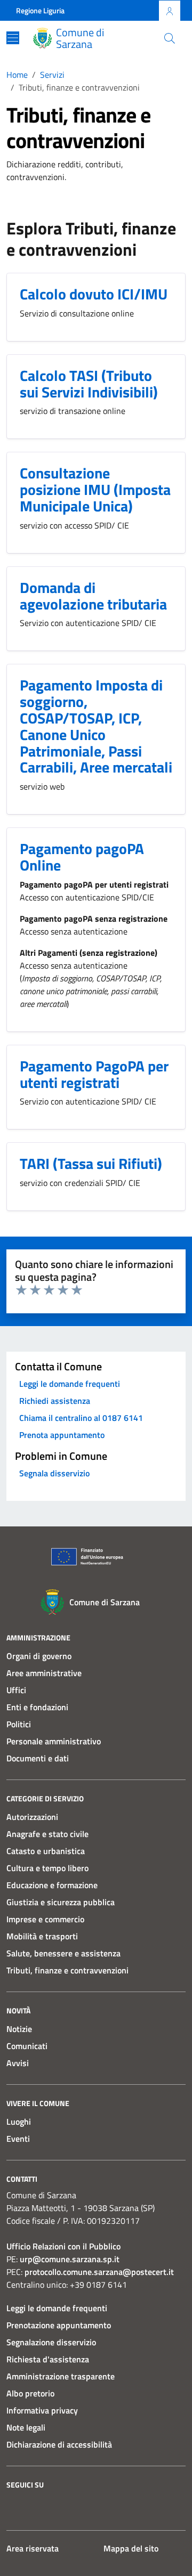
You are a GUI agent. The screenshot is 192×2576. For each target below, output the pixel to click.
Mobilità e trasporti (42, 1936)
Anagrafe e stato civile (47, 1834)
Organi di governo (39, 1656)
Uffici (16, 1690)
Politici (19, 1724)
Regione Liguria (40, 10)
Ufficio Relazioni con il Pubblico (63, 2246)
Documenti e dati (38, 1758)
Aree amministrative (44, 1673)
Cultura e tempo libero (47, 1868)
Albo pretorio (30, 2393)
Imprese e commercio (45, 1919)
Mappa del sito (131, 2548)
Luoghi (19, 2122)
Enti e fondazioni (37, 1707)
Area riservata (33, 2548)
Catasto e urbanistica (46, 1851)
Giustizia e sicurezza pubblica (61, 1902)
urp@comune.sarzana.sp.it (70, 2259)
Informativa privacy (42, 2410)
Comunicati (27, 2046)
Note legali (26, 2427)
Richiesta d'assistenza (48, 2359)
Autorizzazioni (32, 1817)
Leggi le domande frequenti (57, 2308)
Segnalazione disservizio (51, 2342)
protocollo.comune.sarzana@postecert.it (99, 2272)
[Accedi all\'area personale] (170, 11)
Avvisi (18, 2063)
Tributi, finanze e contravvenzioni (67, 1970)
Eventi (18, 2139)
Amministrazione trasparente (61, 2376)
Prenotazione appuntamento (59, 2325)
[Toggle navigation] (13, 38)
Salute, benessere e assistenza (63, 1953)
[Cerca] (170, 38)
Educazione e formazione (52, 1885)
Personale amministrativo (54, 1741)
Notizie (19, 2029)
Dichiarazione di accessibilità (59, 2444)
